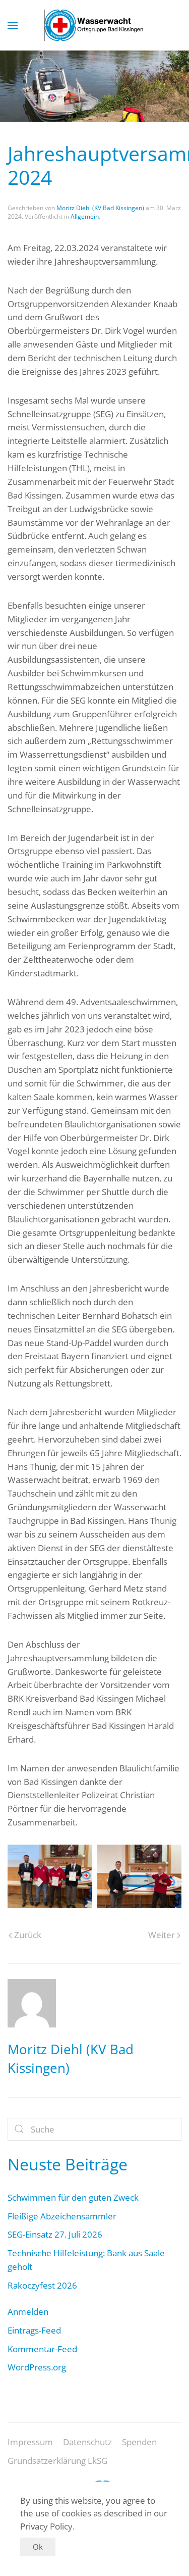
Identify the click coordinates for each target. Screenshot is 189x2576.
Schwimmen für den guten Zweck (73, 2197)
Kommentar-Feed (42, 2349)
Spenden (139, 2442)
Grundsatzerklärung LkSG (57, 2461)
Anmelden (28, 2312)
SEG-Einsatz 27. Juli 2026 (55, 2234)
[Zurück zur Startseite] (95, 25)
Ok (38, 2547)
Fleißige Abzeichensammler (62, 2216)
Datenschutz (87, 2442)
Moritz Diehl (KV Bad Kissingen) (100, 208)
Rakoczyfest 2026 (42, 2285)
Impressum (30, 2442)
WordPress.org (37, 2367)
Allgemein (85, 216)
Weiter (162, 1935)
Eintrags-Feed (34, 2330)
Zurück (28, 1935)
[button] (13, 25)
